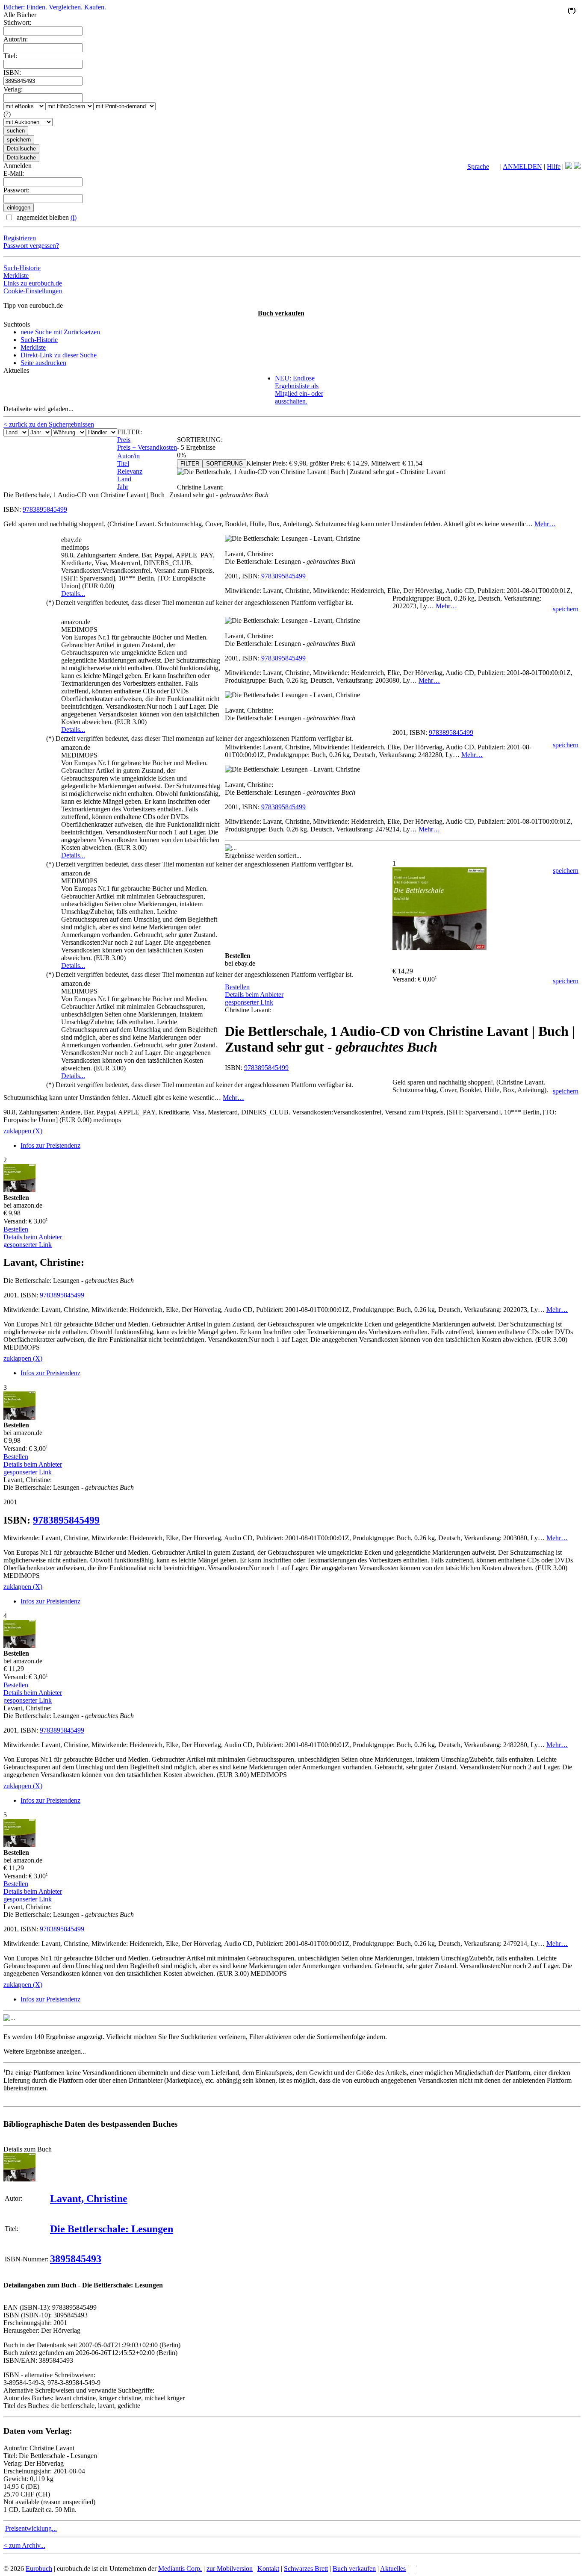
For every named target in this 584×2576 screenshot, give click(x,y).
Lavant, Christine (89, 2199)
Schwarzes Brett (306, 2569)
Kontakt (268, 2569)
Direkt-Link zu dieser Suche (59, 355)
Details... (73, 594)
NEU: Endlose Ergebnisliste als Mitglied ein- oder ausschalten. (299, 390)
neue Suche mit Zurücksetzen (60, 332)
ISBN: (12, 72)
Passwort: (16, 190)
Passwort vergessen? (31, 246)
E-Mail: (14, 173)
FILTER (190, 464)
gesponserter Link (249, 1002)
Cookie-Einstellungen (33, 291)
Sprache (478, 167)
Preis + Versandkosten (147, 447)
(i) (74, 217)
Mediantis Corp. (180, 2569)
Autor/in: (16, 39)
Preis (124, 440)
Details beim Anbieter (254, 995)
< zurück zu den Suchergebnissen (49, 424)
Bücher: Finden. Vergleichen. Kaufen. (55, 7)
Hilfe (554, 167)
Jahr (123, 487)
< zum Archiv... (24, 2545)
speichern (566, 609)
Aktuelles (393, 2569)
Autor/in (128, 456)
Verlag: (13, 89)
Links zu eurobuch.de (33, 283)
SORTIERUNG (224, 464)
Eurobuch (39, 2569)
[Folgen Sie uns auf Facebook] (569, 167)
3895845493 (76, 2259)
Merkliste (16, 276)
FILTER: (130, 432)
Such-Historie (22, 268)
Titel (123, 464)
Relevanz (130, 471)
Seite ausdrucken (43, 363)
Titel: (10, 56)
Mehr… (545, 524)
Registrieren (20, 238)
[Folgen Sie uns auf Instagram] (577, 167)
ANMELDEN (522, 167)
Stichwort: (17, 22)
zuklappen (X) (23, 1131)
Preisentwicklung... (31, 2528)
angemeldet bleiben (46, 217)
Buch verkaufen (281, 313)
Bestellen (237, 987)
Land (124, 479)
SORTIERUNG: (200, 440)
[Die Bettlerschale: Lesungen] (19, 2179)
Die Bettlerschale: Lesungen (112, 2229)
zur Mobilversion (230, 2569)
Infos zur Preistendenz (50, 1145)
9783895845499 (45, 509)
